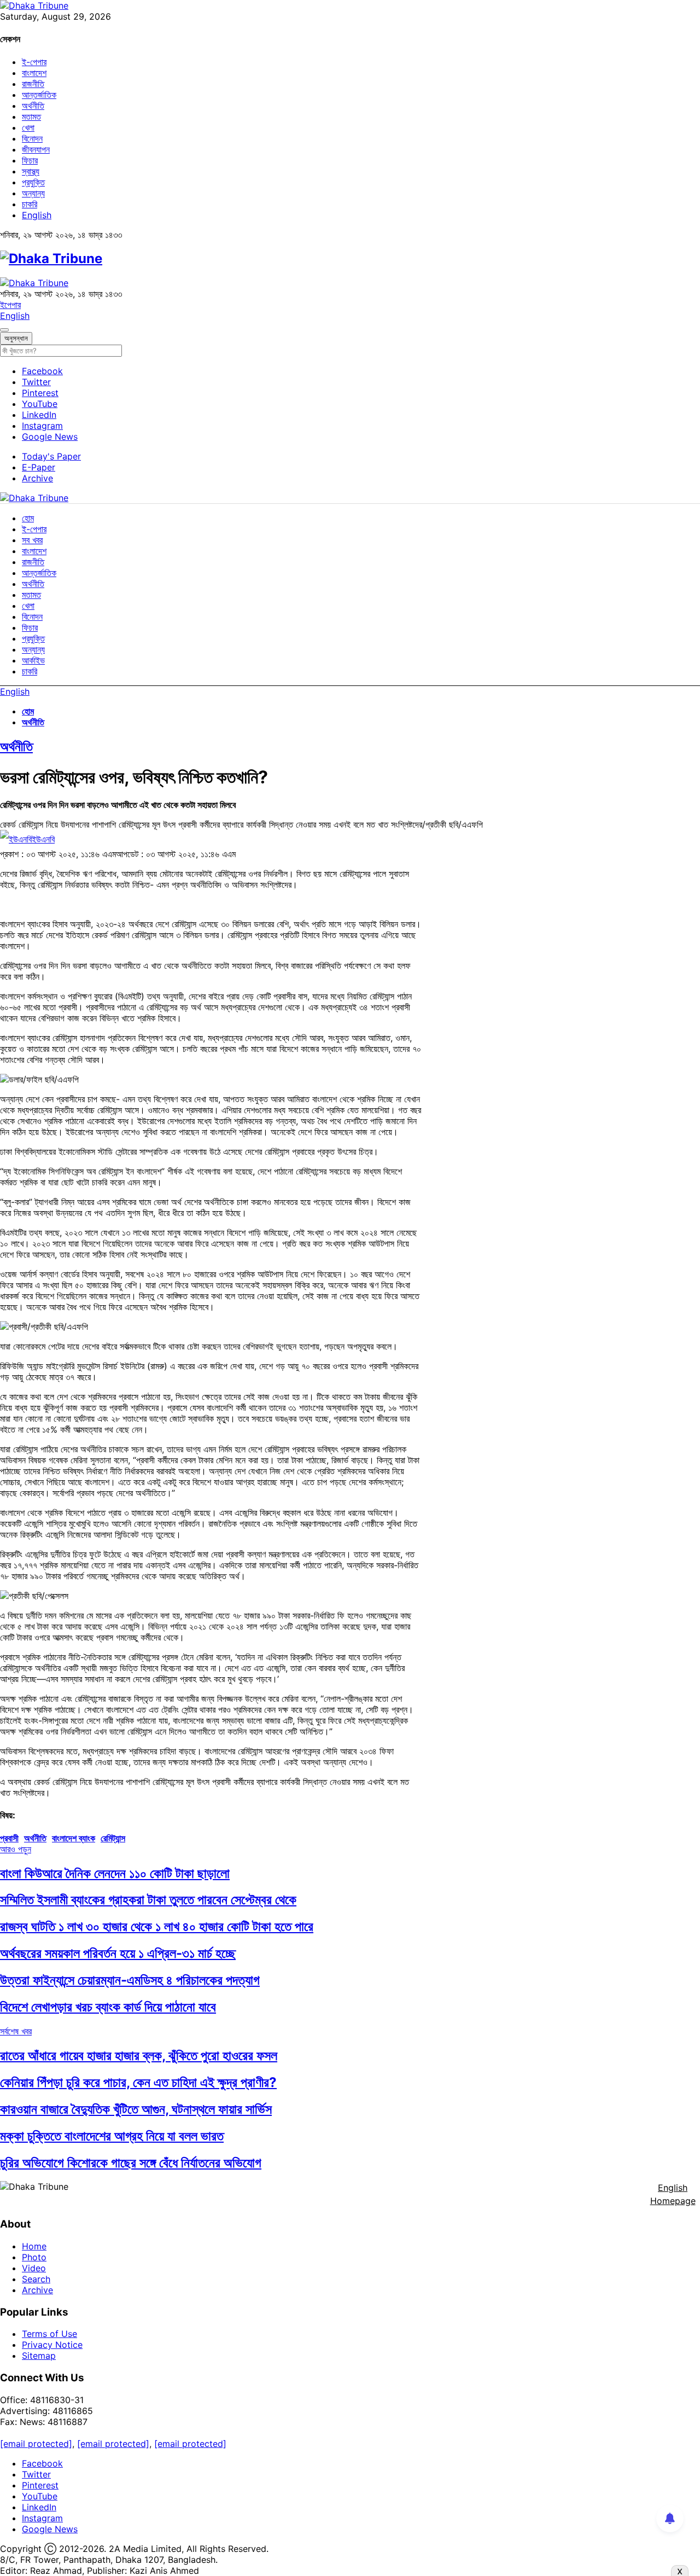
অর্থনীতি (33, 106)
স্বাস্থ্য (31, 171)
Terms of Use (49, 2334)
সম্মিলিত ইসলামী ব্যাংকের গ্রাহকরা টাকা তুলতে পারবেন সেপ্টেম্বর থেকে (148, 1900)
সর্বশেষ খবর (16, 2031)
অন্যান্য (33, 193)
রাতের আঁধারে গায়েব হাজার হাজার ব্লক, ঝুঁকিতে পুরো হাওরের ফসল (139, 2055)
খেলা (28, 127)
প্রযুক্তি (33, 182)
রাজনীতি (33, 84)
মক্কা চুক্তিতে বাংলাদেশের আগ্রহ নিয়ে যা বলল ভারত (112, 2136)
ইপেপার (10, 305)
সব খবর (32, 540)
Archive (37, 478)
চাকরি (30, 204)
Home (34, 2246)
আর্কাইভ (33, 660)
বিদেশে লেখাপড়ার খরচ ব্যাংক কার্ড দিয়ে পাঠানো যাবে (108, 2007)
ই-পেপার (34, 62)
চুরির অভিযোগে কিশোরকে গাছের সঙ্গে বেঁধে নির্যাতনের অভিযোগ (131, 2163)
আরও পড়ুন (16, 1849)
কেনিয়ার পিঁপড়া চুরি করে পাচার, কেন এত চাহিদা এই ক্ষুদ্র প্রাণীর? (138, 2082)
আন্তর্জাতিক (39, 95)
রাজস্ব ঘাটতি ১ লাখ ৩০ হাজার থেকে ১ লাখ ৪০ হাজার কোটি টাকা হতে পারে (157, 1926)
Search (36, 2279)
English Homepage (673, 2194)
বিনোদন (32, 138)
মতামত (31, 117)
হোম (28, 518)
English (37, 215)
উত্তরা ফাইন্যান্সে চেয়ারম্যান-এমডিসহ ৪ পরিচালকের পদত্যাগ (130, 1980)
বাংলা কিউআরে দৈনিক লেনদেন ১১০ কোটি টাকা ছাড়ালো (115, 1873)
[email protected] (36, 2444)
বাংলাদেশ (34, 73)
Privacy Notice (52, 2345)
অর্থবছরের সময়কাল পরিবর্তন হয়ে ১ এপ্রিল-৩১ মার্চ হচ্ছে (118, 1953)
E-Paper (39, 467)
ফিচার (30, 160)
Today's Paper (51, 456)
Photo (34, 2257)
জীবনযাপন (36, 149)
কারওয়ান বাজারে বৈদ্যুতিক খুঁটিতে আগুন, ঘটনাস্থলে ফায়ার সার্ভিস (136, 2109)
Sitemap (39, 2356)
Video (34, 2268)
